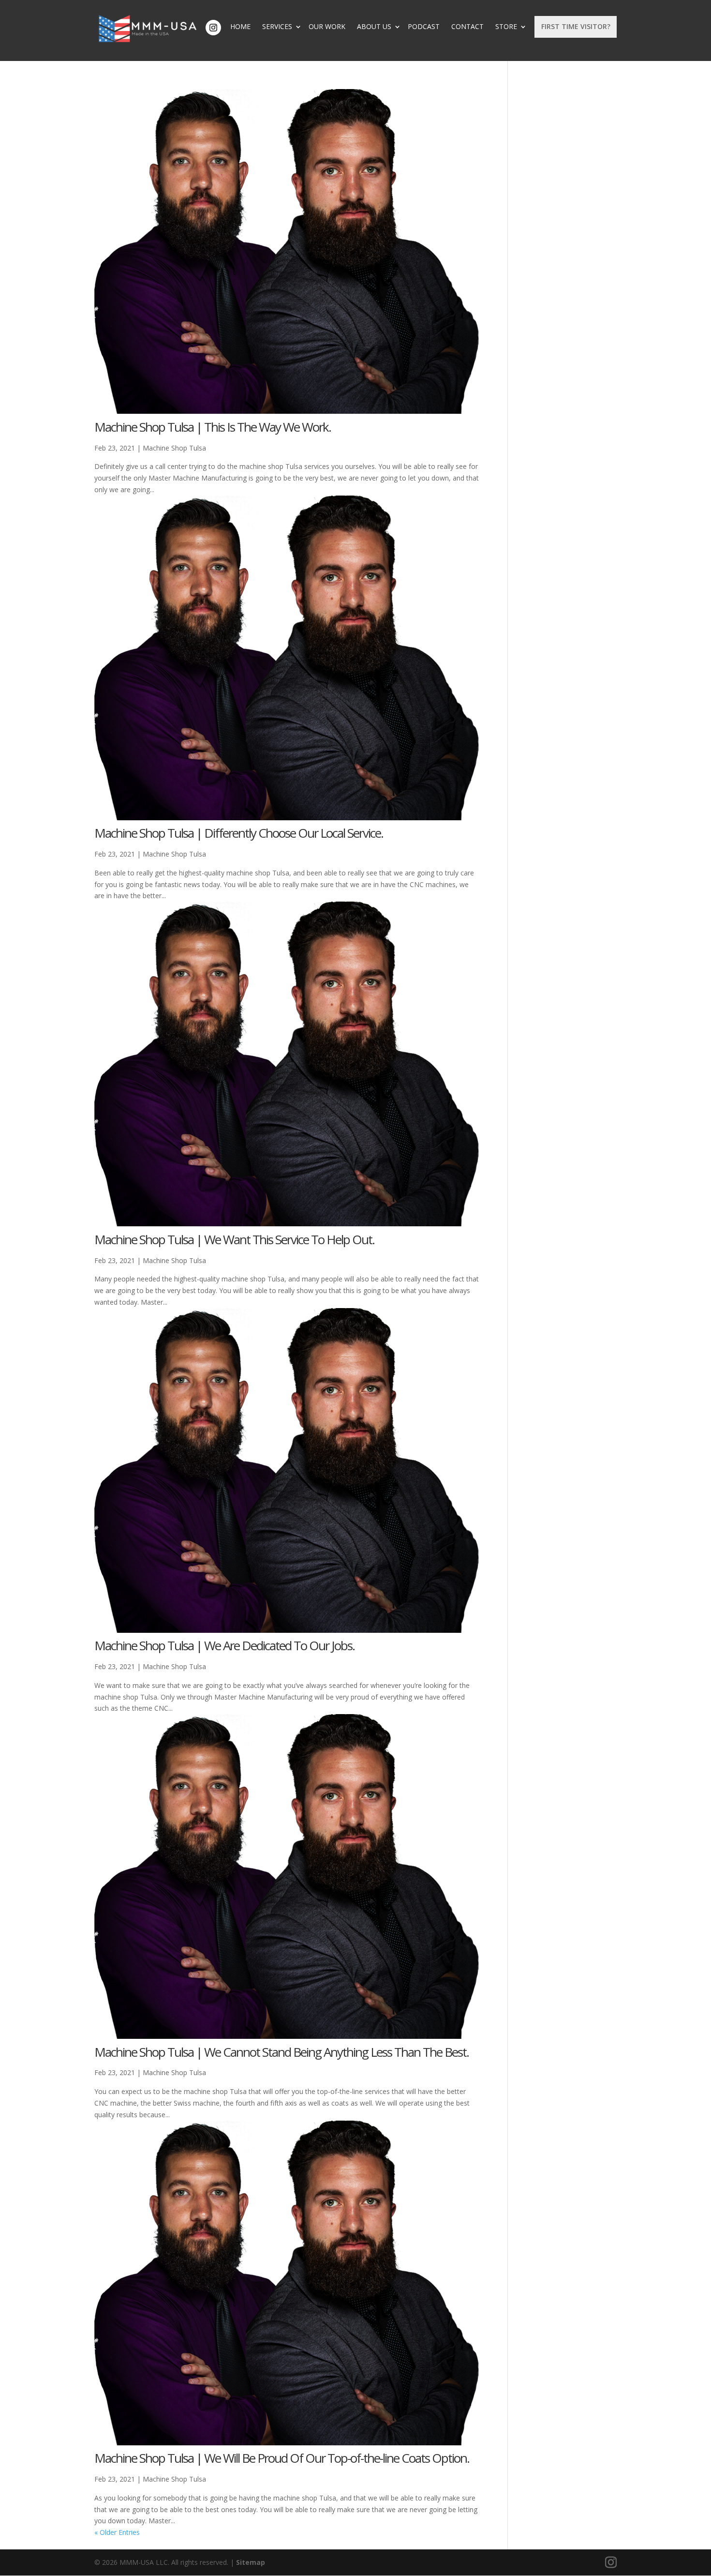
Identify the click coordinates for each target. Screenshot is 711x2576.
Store (506, 27)
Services (277, 27)
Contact (467, 27)
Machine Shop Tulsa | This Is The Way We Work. (213, 427)
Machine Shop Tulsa (174, 448)
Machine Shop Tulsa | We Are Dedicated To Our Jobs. (224, 1645)
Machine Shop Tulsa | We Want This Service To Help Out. (234, 1239)
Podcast (424, 27)
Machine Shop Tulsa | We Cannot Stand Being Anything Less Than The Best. (281, 2052)
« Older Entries (117, 2532)
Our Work (327, 27)
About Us (374, 27)
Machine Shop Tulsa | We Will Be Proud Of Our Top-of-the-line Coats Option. (282, 2458)
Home (240, 27)
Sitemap (251, 2562)
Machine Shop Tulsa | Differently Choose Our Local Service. (239, 833)
